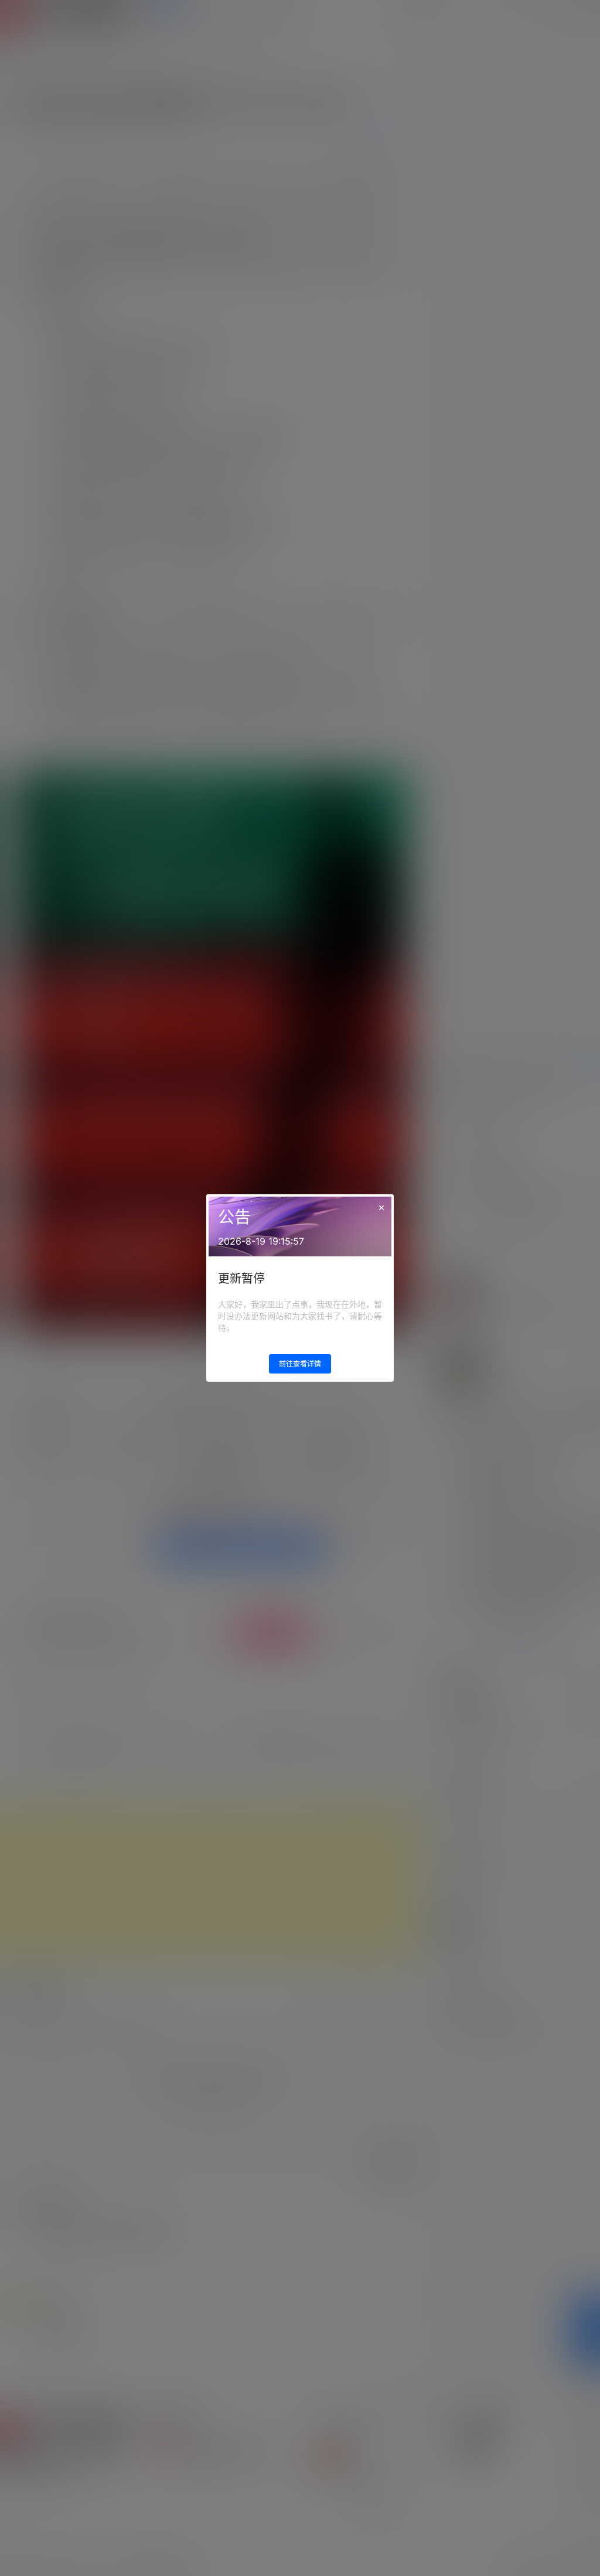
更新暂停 (241, 1279)
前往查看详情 (300, 1364)
